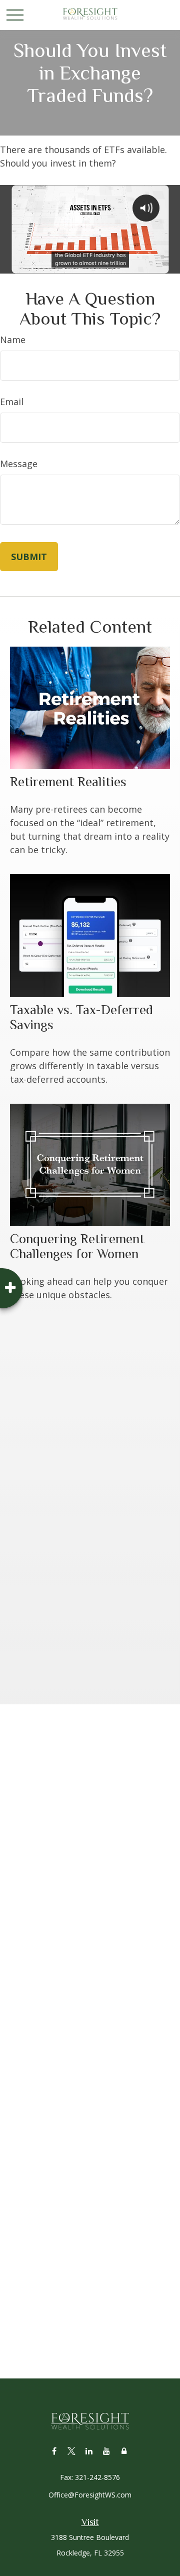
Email (12, 402)
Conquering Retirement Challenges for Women (77, 1246)
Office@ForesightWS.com (90, 2495)
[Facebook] (54, 2451)
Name (13, 340)
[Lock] (124, 2451)
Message (19, 464)
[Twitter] (72, 2451)
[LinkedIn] (89, 2451)
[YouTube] (107, 2451)
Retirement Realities (68, 782)
